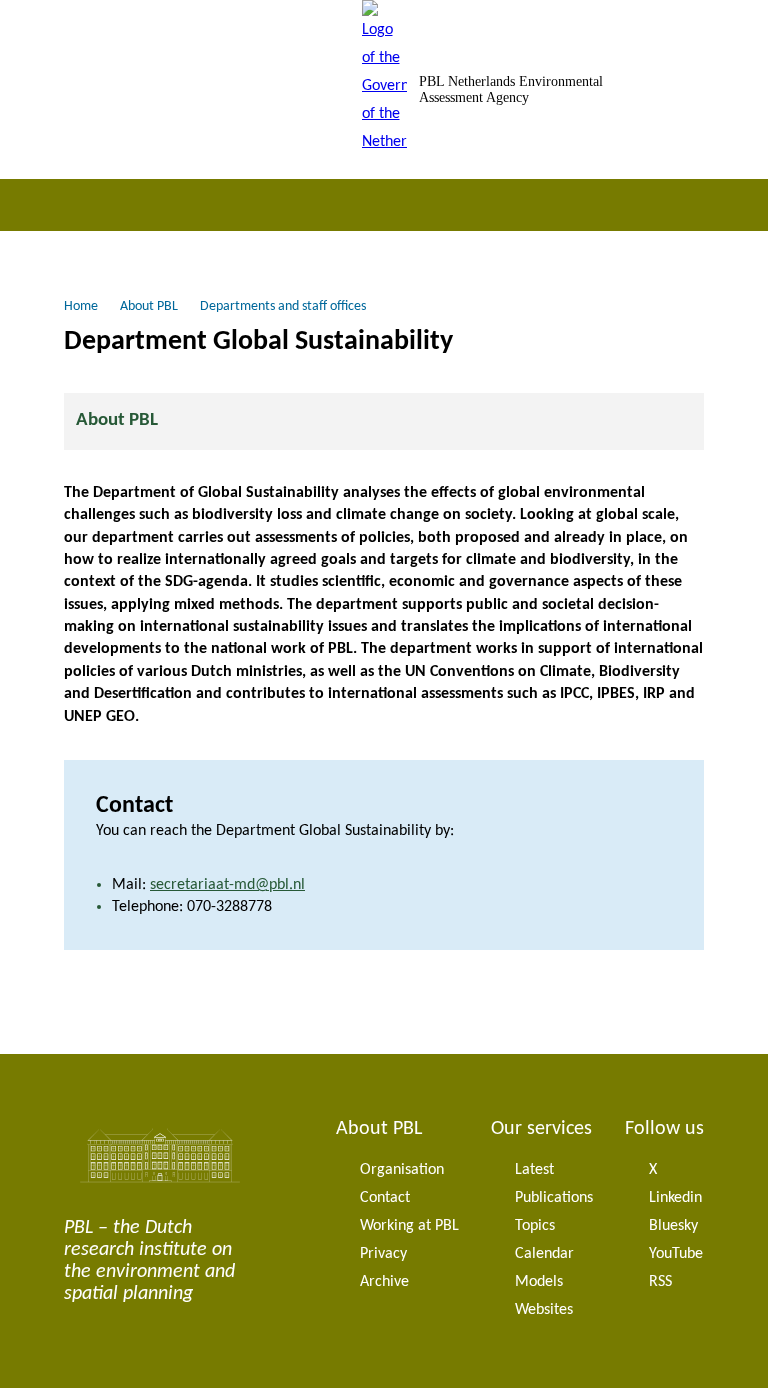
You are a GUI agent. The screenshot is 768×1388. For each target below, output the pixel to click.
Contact (385, 1198)
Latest (534, 1170)
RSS (660, 1282)
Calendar (544, 1254)
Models (539, 1282)
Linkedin (675, 1198)
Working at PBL (409, 1226)
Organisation (402, 1170)
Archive (384, 1282)
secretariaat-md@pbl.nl (227, 885)
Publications (554, 1198)
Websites (544, 1310)
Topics (535, 1226)
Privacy (383, 1254)
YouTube (676, 1254)
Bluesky (673, 1226)
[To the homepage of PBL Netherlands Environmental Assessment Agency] (384, 89)
